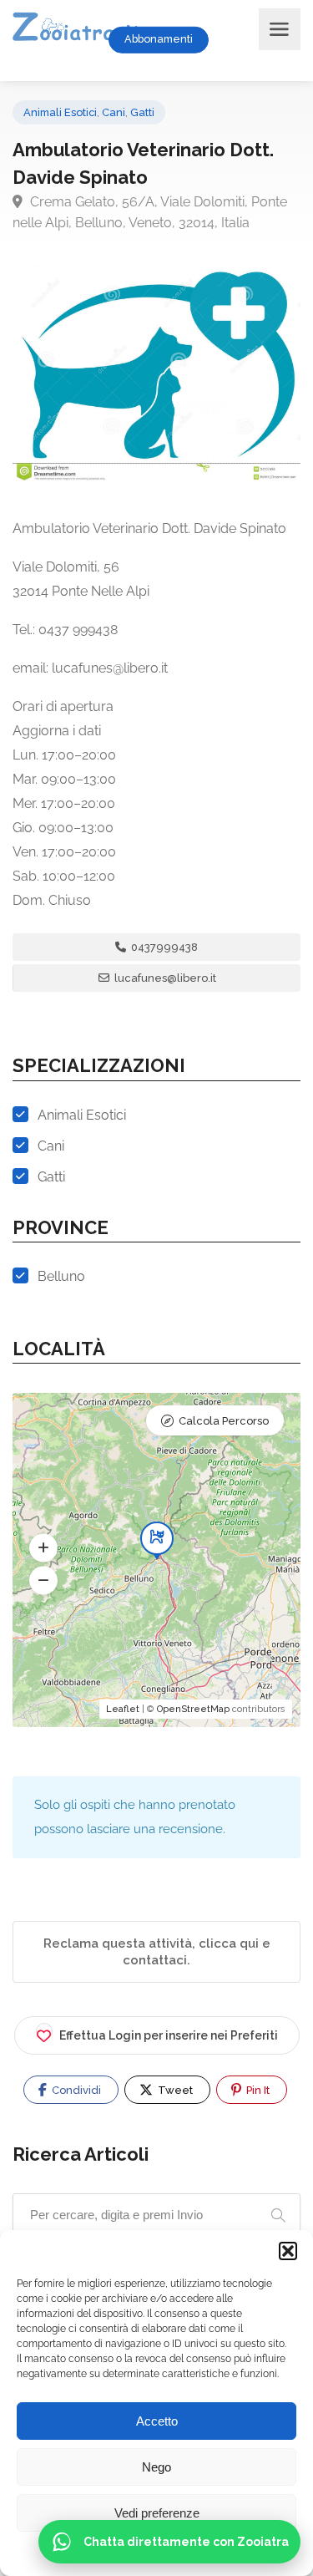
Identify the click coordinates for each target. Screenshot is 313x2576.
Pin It (257, 2090)
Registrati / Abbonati (241, 39)
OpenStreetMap (193, 1709)
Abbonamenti (159, 39)
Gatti (142, 112)
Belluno (61, 1276)
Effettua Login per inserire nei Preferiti (169, 2035)
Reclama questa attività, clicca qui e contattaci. (157, 1952)
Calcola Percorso (224, 1421)
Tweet (174, 2090)
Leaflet (123, 1709)
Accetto (157, 2421)
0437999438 (163, 947)
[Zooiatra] (83, 29)
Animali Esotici (60, 112)
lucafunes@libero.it (164, 978)
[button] (288, 2251)
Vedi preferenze (157, 2513)
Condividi (75, 2090)
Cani (114, 112)
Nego (156, 2467)
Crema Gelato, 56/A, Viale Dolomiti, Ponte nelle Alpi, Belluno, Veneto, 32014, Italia (150, 212)
